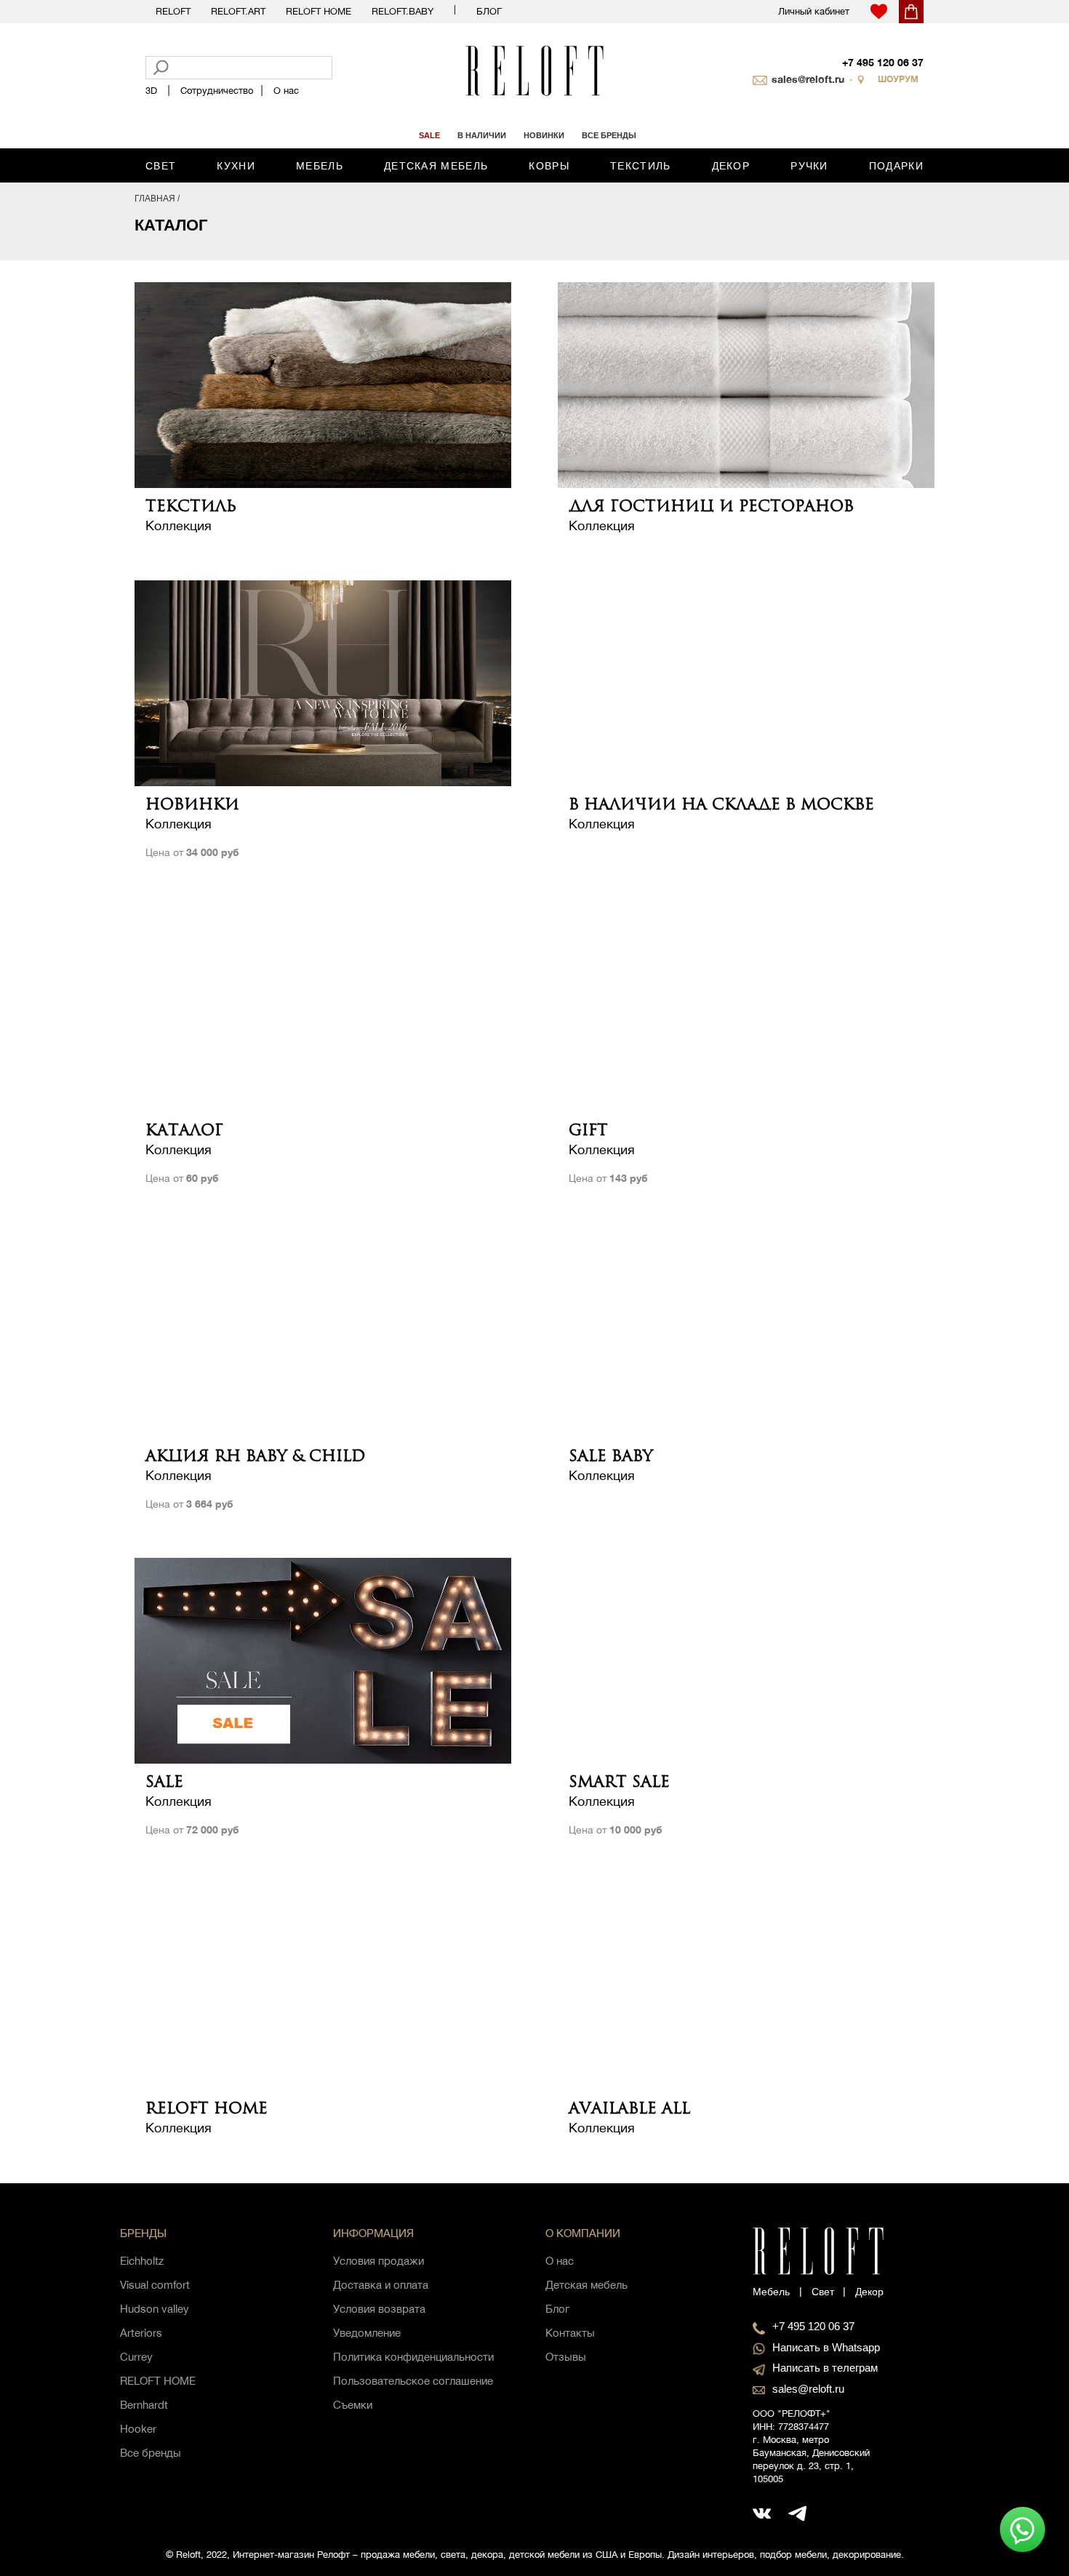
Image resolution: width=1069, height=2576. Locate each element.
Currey (136, 2357)
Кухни (236, 166)
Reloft (173, 11)
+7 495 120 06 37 (883, 62)
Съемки (353, 2405)
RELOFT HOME (158, 2381)
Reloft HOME (319, 11)
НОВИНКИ (544, 135)
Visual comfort (155, 2285)
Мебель (320, 166)
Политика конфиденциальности (413, 2357)
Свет (161, 166)
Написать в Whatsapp (826, 2347)
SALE (429, 135)
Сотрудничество (217, 91)
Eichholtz (142, 2261)
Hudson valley (155, 2309)
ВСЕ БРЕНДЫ (609, 135)
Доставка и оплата (381, 2285)
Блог (489, 11)
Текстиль (640, 166)
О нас (286, 91)
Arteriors (141, 2333)
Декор (731, 166)
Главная (155, 199)
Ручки (809, 166)
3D (151, 91)
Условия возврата (379, 2309)
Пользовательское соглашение (413, 2381)
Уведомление (367, 2333)
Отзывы (566, 2357)
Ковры (549, 166)
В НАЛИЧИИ (482, 135)
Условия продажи (379, 2261)
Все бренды (151, 2453)
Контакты (570, 2333)
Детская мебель (436, 166)
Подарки (896, 166)
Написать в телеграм (825, 2368)
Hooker (138, 2429)
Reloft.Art (238, 11)
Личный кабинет (814, 11)
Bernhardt (144, 2405)
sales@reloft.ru (808, 79)
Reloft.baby (403, 11)
